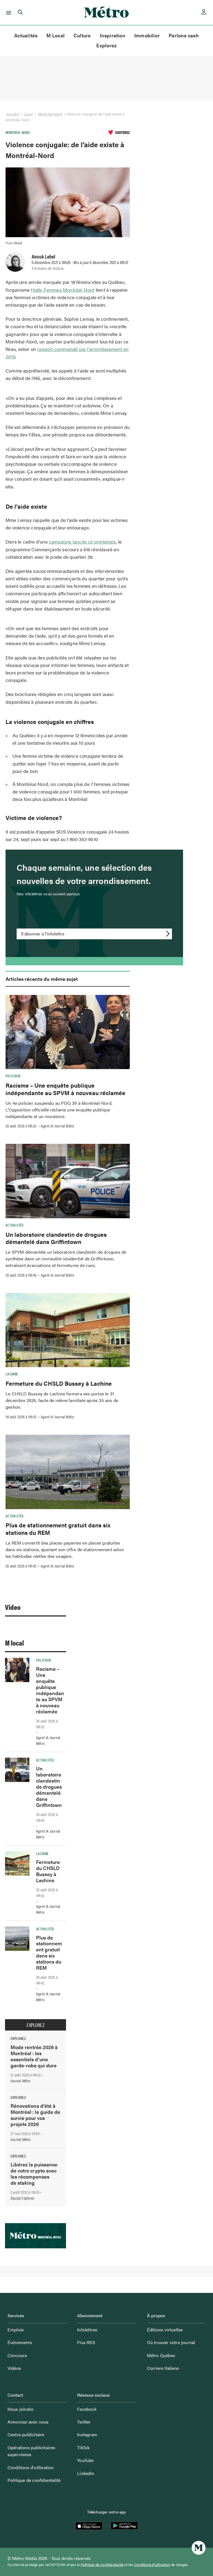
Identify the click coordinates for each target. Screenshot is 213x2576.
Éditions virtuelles (165, 2330)
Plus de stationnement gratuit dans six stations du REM (58, 1528)
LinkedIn (86, 2473)
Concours (17, 2355)
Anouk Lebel (43, 256)
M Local (55, 35)
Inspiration (113, 35)
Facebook (87, 2409)
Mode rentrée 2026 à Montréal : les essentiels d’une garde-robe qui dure (34, 2056)
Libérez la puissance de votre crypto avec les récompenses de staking (34, 2173)
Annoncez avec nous (28, 2422)
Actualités (26, 35)
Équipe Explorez (22, 2198)
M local (14, 1643)
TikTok (83, 2447)
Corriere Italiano (163, 2368)
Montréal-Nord (50, 114)
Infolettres (87, 2330)
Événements (20, 2342)
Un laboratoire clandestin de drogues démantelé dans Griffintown (56, 1238)
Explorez (107, 45)
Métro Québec (161, 2355)
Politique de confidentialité (34, 2480)
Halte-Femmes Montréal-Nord (63, 290)
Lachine (12, 1374)
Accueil (12, 114)
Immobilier (147, 35)
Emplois (16, 2330)
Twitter (84, 2422)
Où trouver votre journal (171, 2342)
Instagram (87, 2434)
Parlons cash (184, 35)
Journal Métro (21, 2081)
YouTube (85, 2460)
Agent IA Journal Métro (57, 1126)
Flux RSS (86, 2342)
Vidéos (14, 2368)
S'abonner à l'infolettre (43, 934)
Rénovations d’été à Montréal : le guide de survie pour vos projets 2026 (35, 2115)
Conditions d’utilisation (31, 2467)
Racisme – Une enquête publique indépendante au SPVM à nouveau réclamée (65, 1089)
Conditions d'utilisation (152, 2565)
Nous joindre (20, 2409)
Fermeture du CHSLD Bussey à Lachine (59, 1383)
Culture (82, 35)
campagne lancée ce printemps (82, 542)
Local (28, 114)
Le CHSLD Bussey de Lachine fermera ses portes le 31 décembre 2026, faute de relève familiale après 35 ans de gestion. (62, 1400)
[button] (8, 12)
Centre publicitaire (26, 2434)
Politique (13, 1076)
